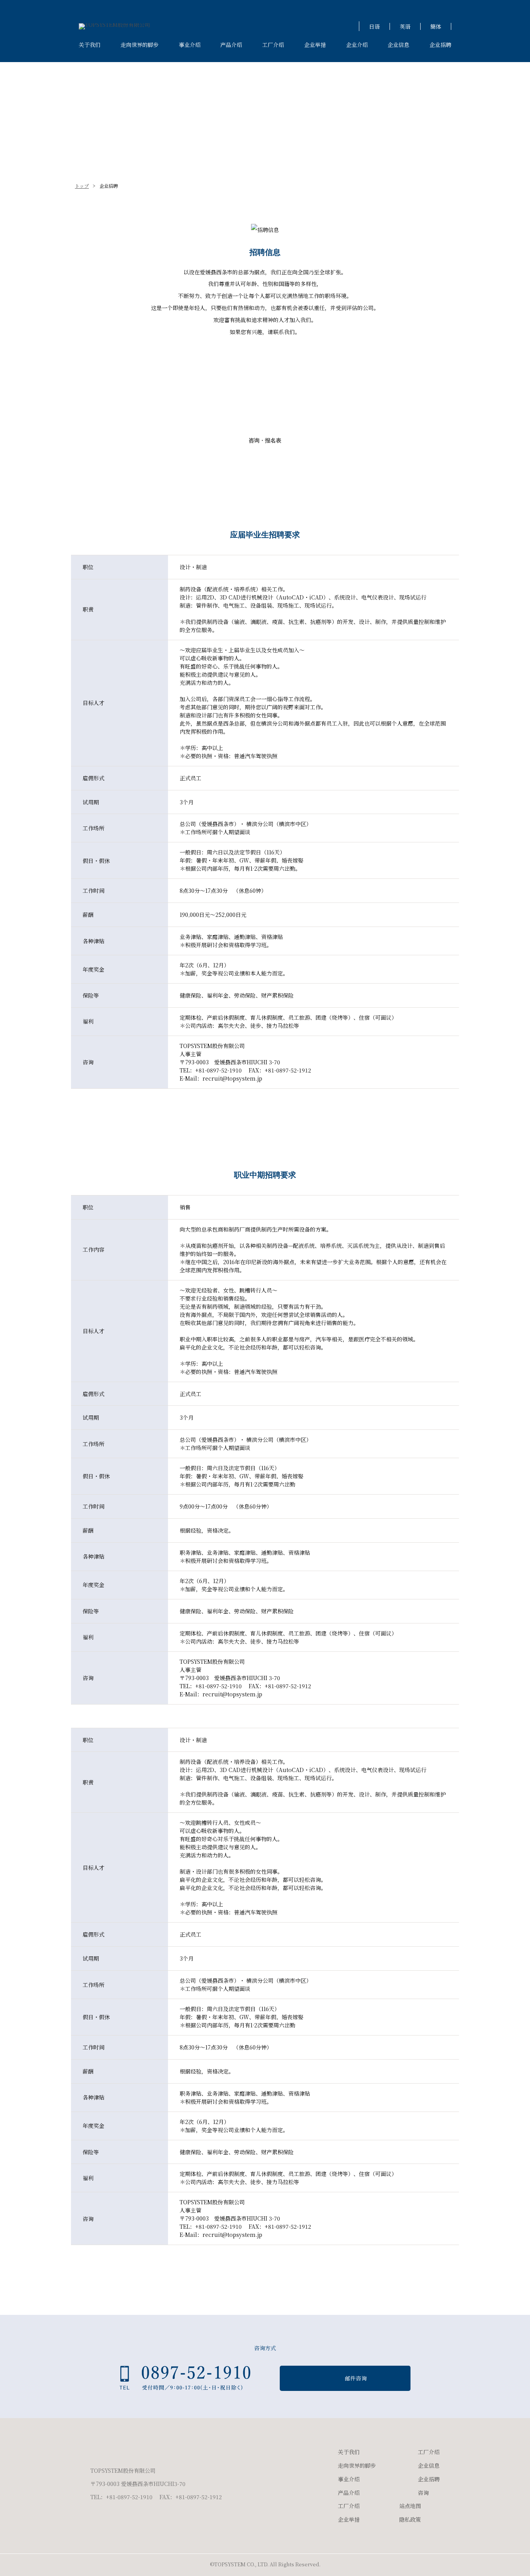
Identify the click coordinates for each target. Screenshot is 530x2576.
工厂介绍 (273, 45)
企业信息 (398, 45)
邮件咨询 (356, 2378)
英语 (405, 26)
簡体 (436, 26)
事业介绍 (190, 45)
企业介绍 (357, 45)
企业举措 (315, 45)
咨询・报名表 (265, 440)
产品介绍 (231, 45)
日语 (374, 26)
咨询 (423, 2493)
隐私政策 (410, 2519)
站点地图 (410, 2506)
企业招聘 (440, 45)
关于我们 (90, 45)
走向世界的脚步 (140, 45)
